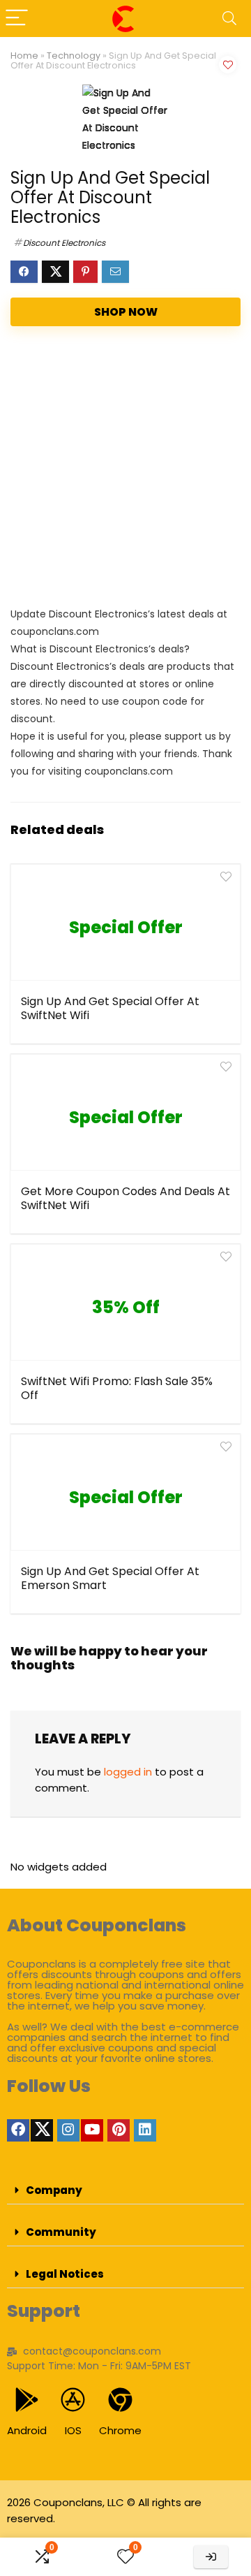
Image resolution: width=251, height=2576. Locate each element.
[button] (125, 2190)
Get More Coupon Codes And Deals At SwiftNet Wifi (125, 1198)
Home (24, 56)
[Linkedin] (145, 2130)
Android (27, 2430)
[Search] (229, 19)
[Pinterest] (119, 2130)
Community (61, 2232)
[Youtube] (92, 2130)
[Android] (27, 2400)
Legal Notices (65, 2274)
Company (54, 2190)
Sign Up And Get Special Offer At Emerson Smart (110, 1578)
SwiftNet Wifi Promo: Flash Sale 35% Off (117, 1388)
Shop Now (126, 312)
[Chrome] (120, 2400)
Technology (74, 56)
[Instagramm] (68, 2130)
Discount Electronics (64, 243)
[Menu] (17, 19)
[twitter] (42, 2130)
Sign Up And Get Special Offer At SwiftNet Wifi (110, 1008)
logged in (128, 1772)
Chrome (120, 2430)
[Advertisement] (125, 469)
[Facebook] (18, 2130)
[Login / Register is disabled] (211, 2557)
